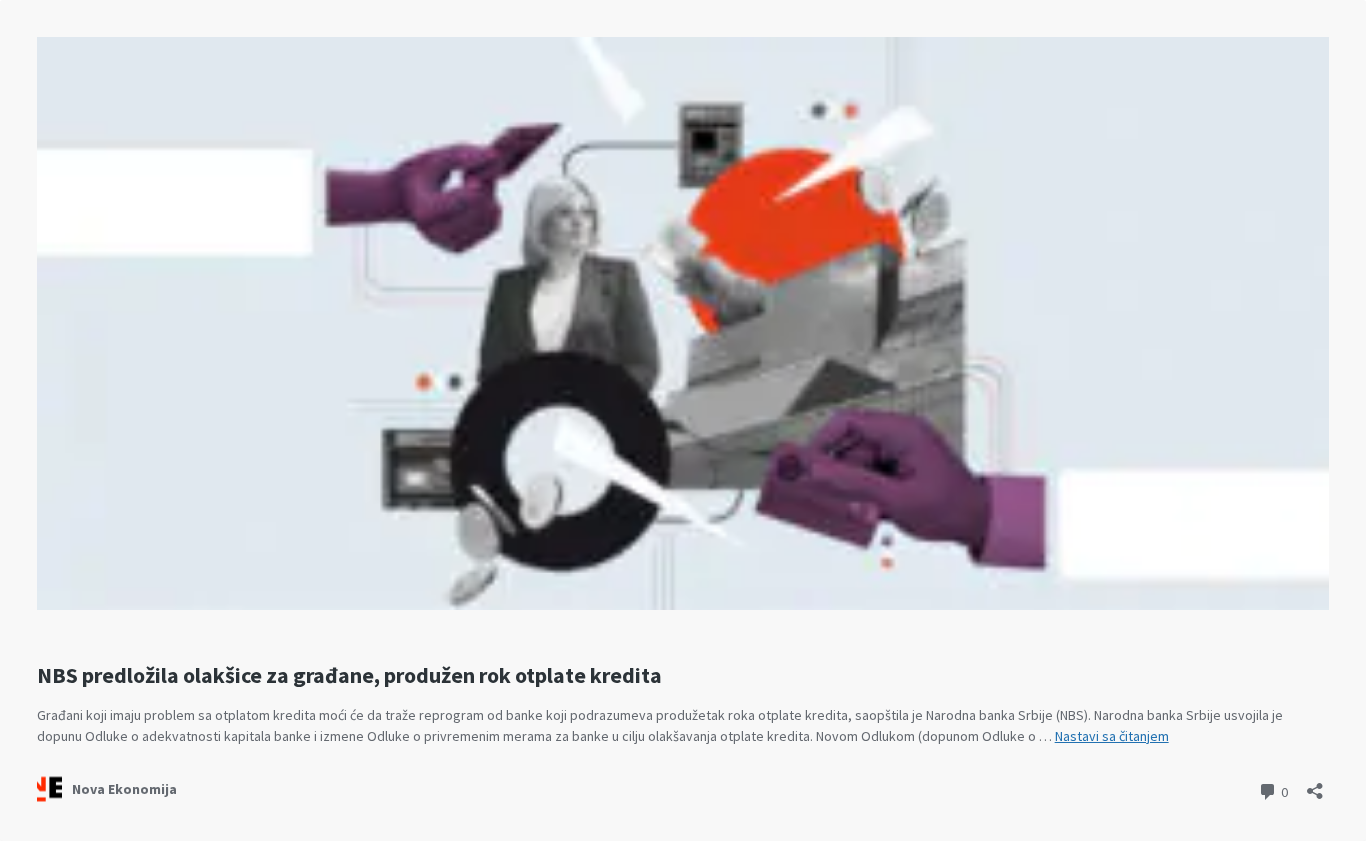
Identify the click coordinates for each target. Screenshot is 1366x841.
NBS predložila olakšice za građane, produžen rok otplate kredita (349, 675)
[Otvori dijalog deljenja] (1315, 784)
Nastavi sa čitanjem (1112, 736)
